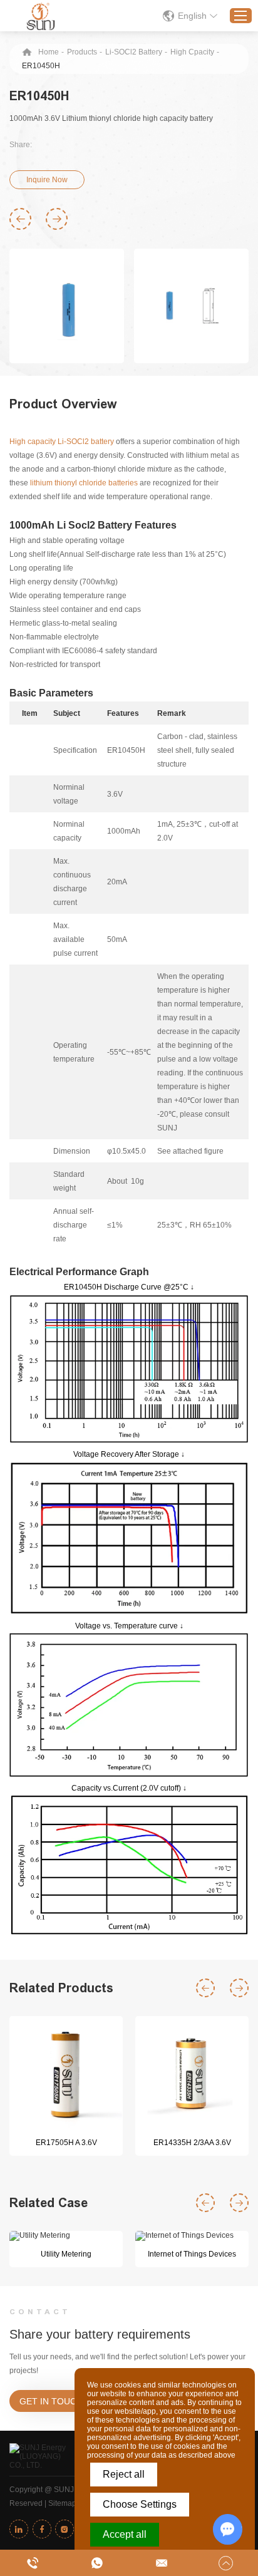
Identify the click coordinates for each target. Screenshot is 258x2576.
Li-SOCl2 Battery (134, 52)
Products (82, 52)
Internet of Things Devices (192, 2254)
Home (49, 52)
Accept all (125, 2534)
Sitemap (62, 2503)
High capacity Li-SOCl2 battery (62, 442)
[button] (20, 219)
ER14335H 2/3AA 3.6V (192, 2143)
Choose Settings (140, 2504)
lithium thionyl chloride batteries (84, 483)
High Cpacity (192, 52)
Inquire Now (47, 180)
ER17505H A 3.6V (66, 2143)
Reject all (124, 2474)
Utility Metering (66, 2254)
